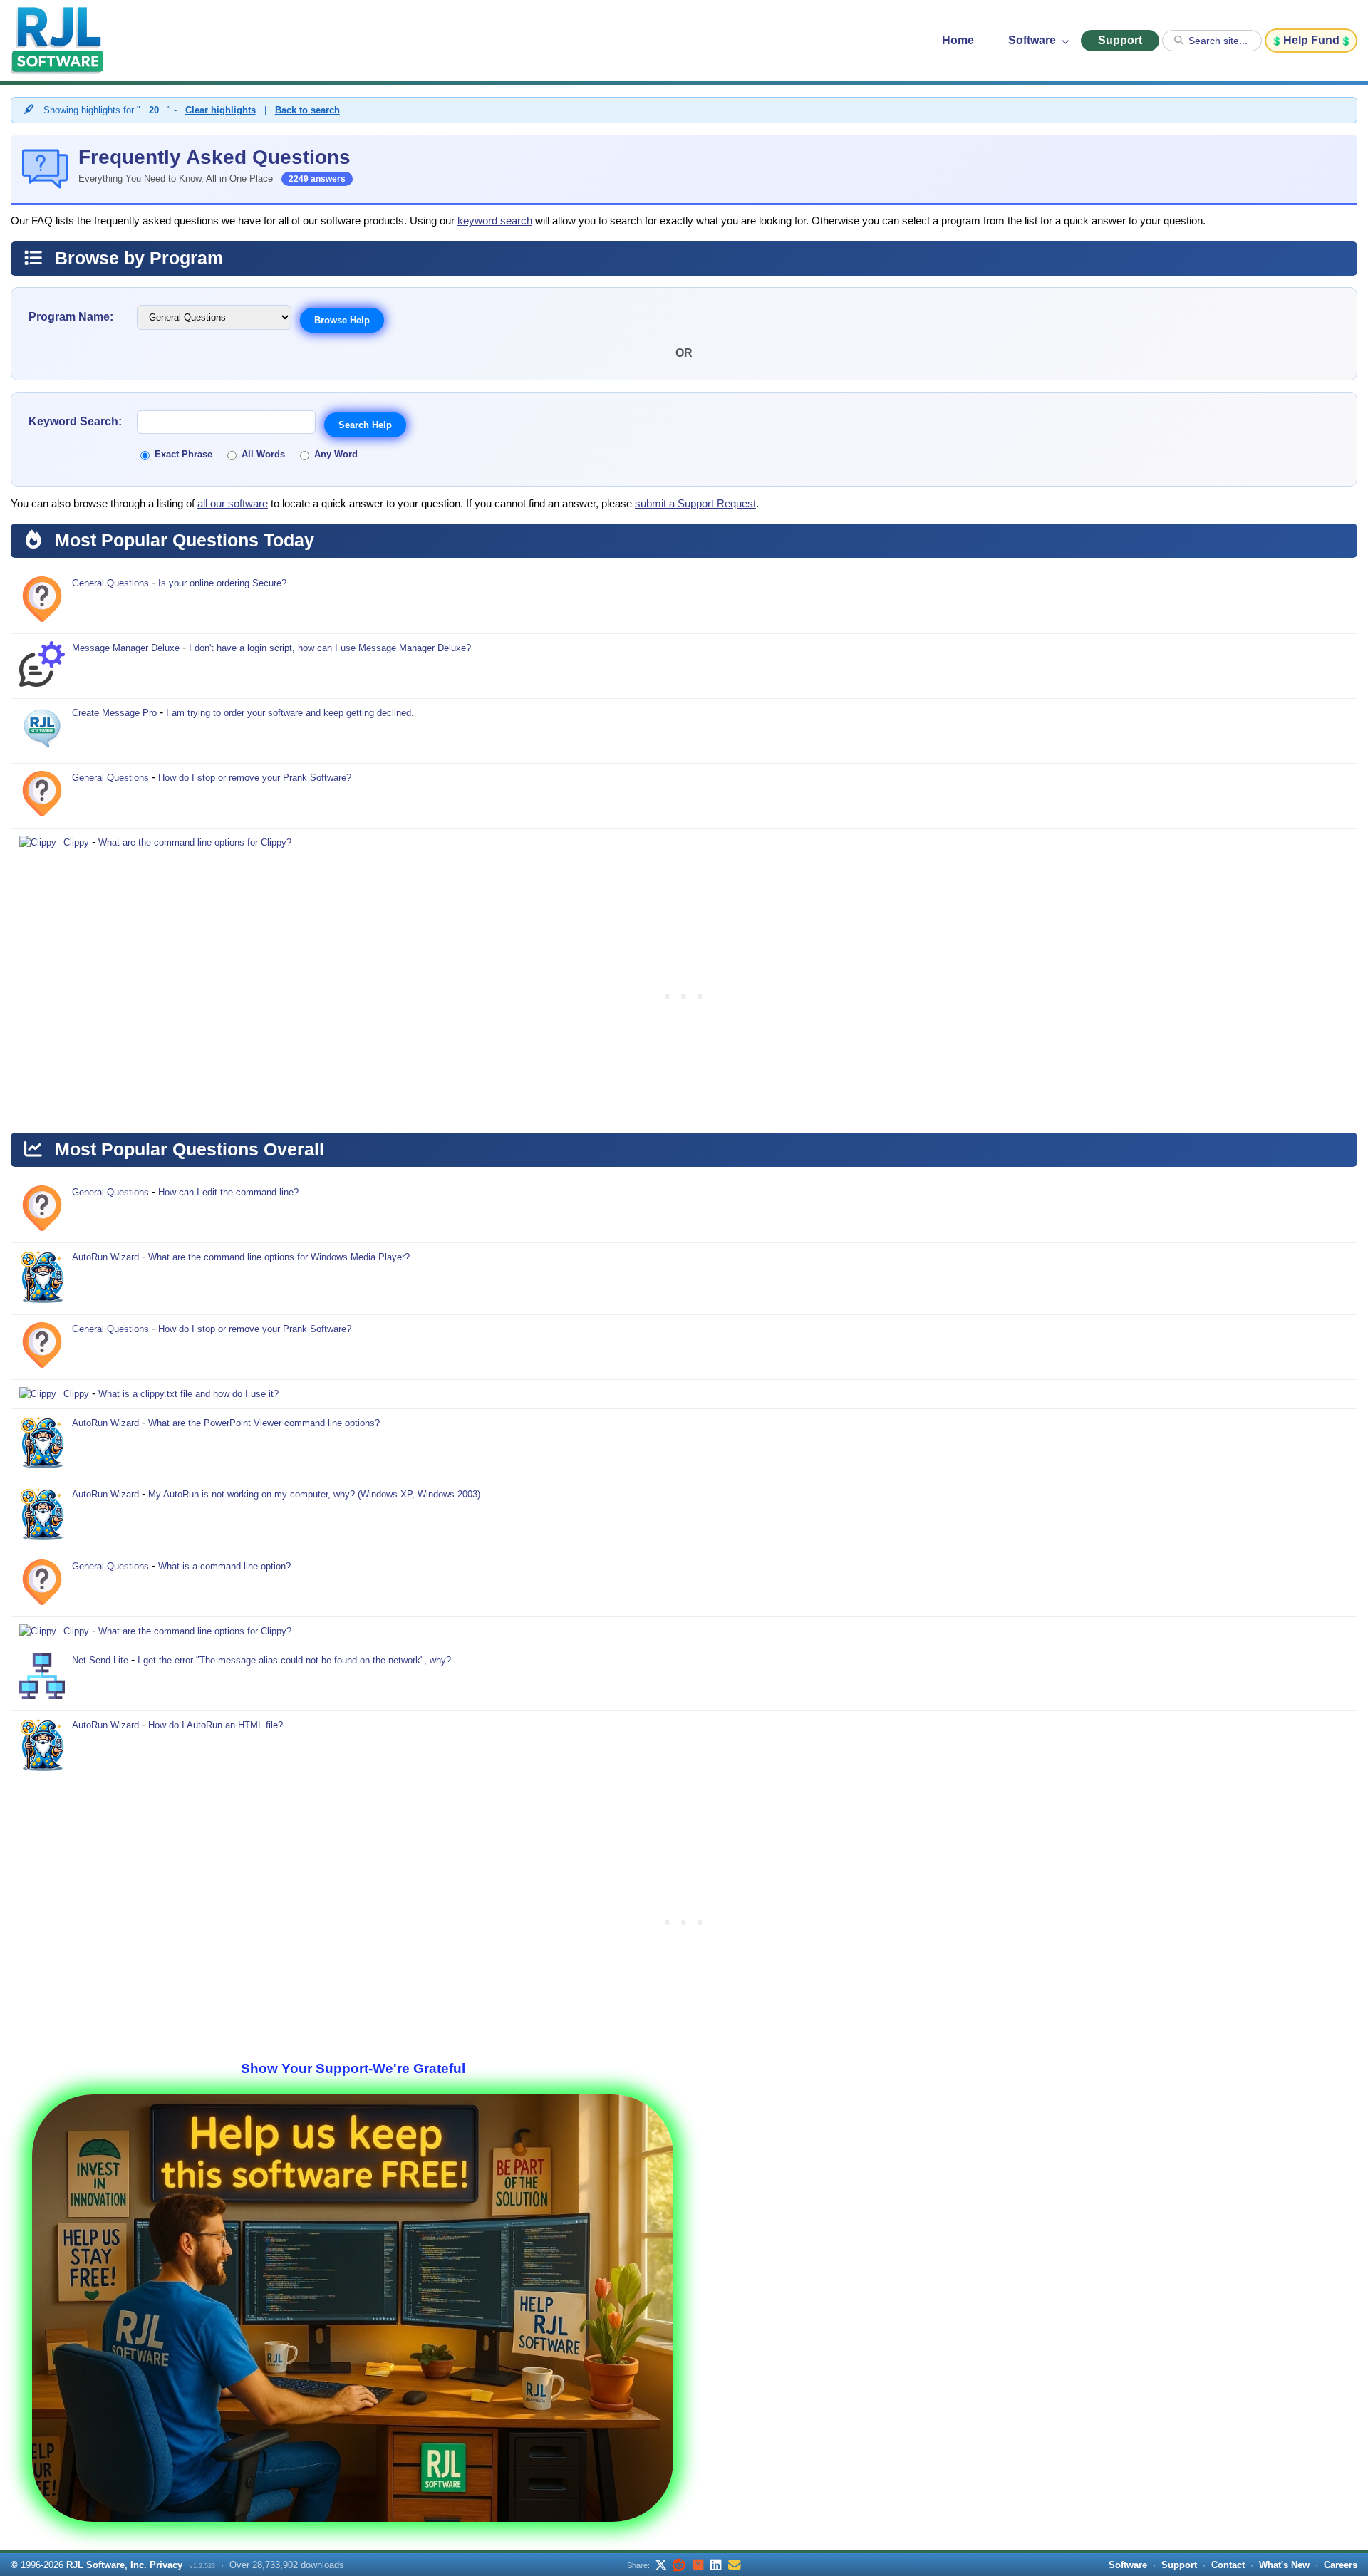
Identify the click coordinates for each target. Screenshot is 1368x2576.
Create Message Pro (114, 713)
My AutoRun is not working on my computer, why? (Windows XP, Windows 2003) (314, 1494)
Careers (1341, 2565)
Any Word (336, 454)
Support (1120, 40)
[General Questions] (42, 601)
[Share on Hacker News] (698, 2565)
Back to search (307, 110)
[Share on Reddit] (679, 2565)
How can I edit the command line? (228, 1192)
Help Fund (1311, 40)
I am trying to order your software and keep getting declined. (290, 713)
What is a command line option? (224, 1566)
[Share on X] (660, 2565)
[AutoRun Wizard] (42, 1279)
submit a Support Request (695, 504)
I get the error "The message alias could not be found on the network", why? (294, 1660)
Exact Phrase (183, 454)
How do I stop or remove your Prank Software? (255, 778)
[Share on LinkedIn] (716, 2565)
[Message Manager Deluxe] (42, 666)
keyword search (495, 221)
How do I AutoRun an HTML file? (216, 1725)
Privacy (166, 2565)
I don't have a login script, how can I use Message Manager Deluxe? (330, 648)
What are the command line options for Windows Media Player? (279, 1257)
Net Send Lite (100, 1660)
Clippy (76, 842)
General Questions (110, 583)
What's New (1284, 2565)
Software (1033, 40)
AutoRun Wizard (105, 1257)
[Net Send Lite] (42, 1678)
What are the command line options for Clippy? (195, 842)
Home (958, 40)
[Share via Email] (735, 2565)
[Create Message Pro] (42, 731)
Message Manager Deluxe (126, 648)
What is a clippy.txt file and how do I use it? (188, 1394)
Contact (1228, 2565)
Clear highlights (221, 110)
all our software (233, 504)
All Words (263, 454)
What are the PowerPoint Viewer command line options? (264, 1423)
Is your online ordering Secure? (222, 583)
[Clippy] (38, 843)
